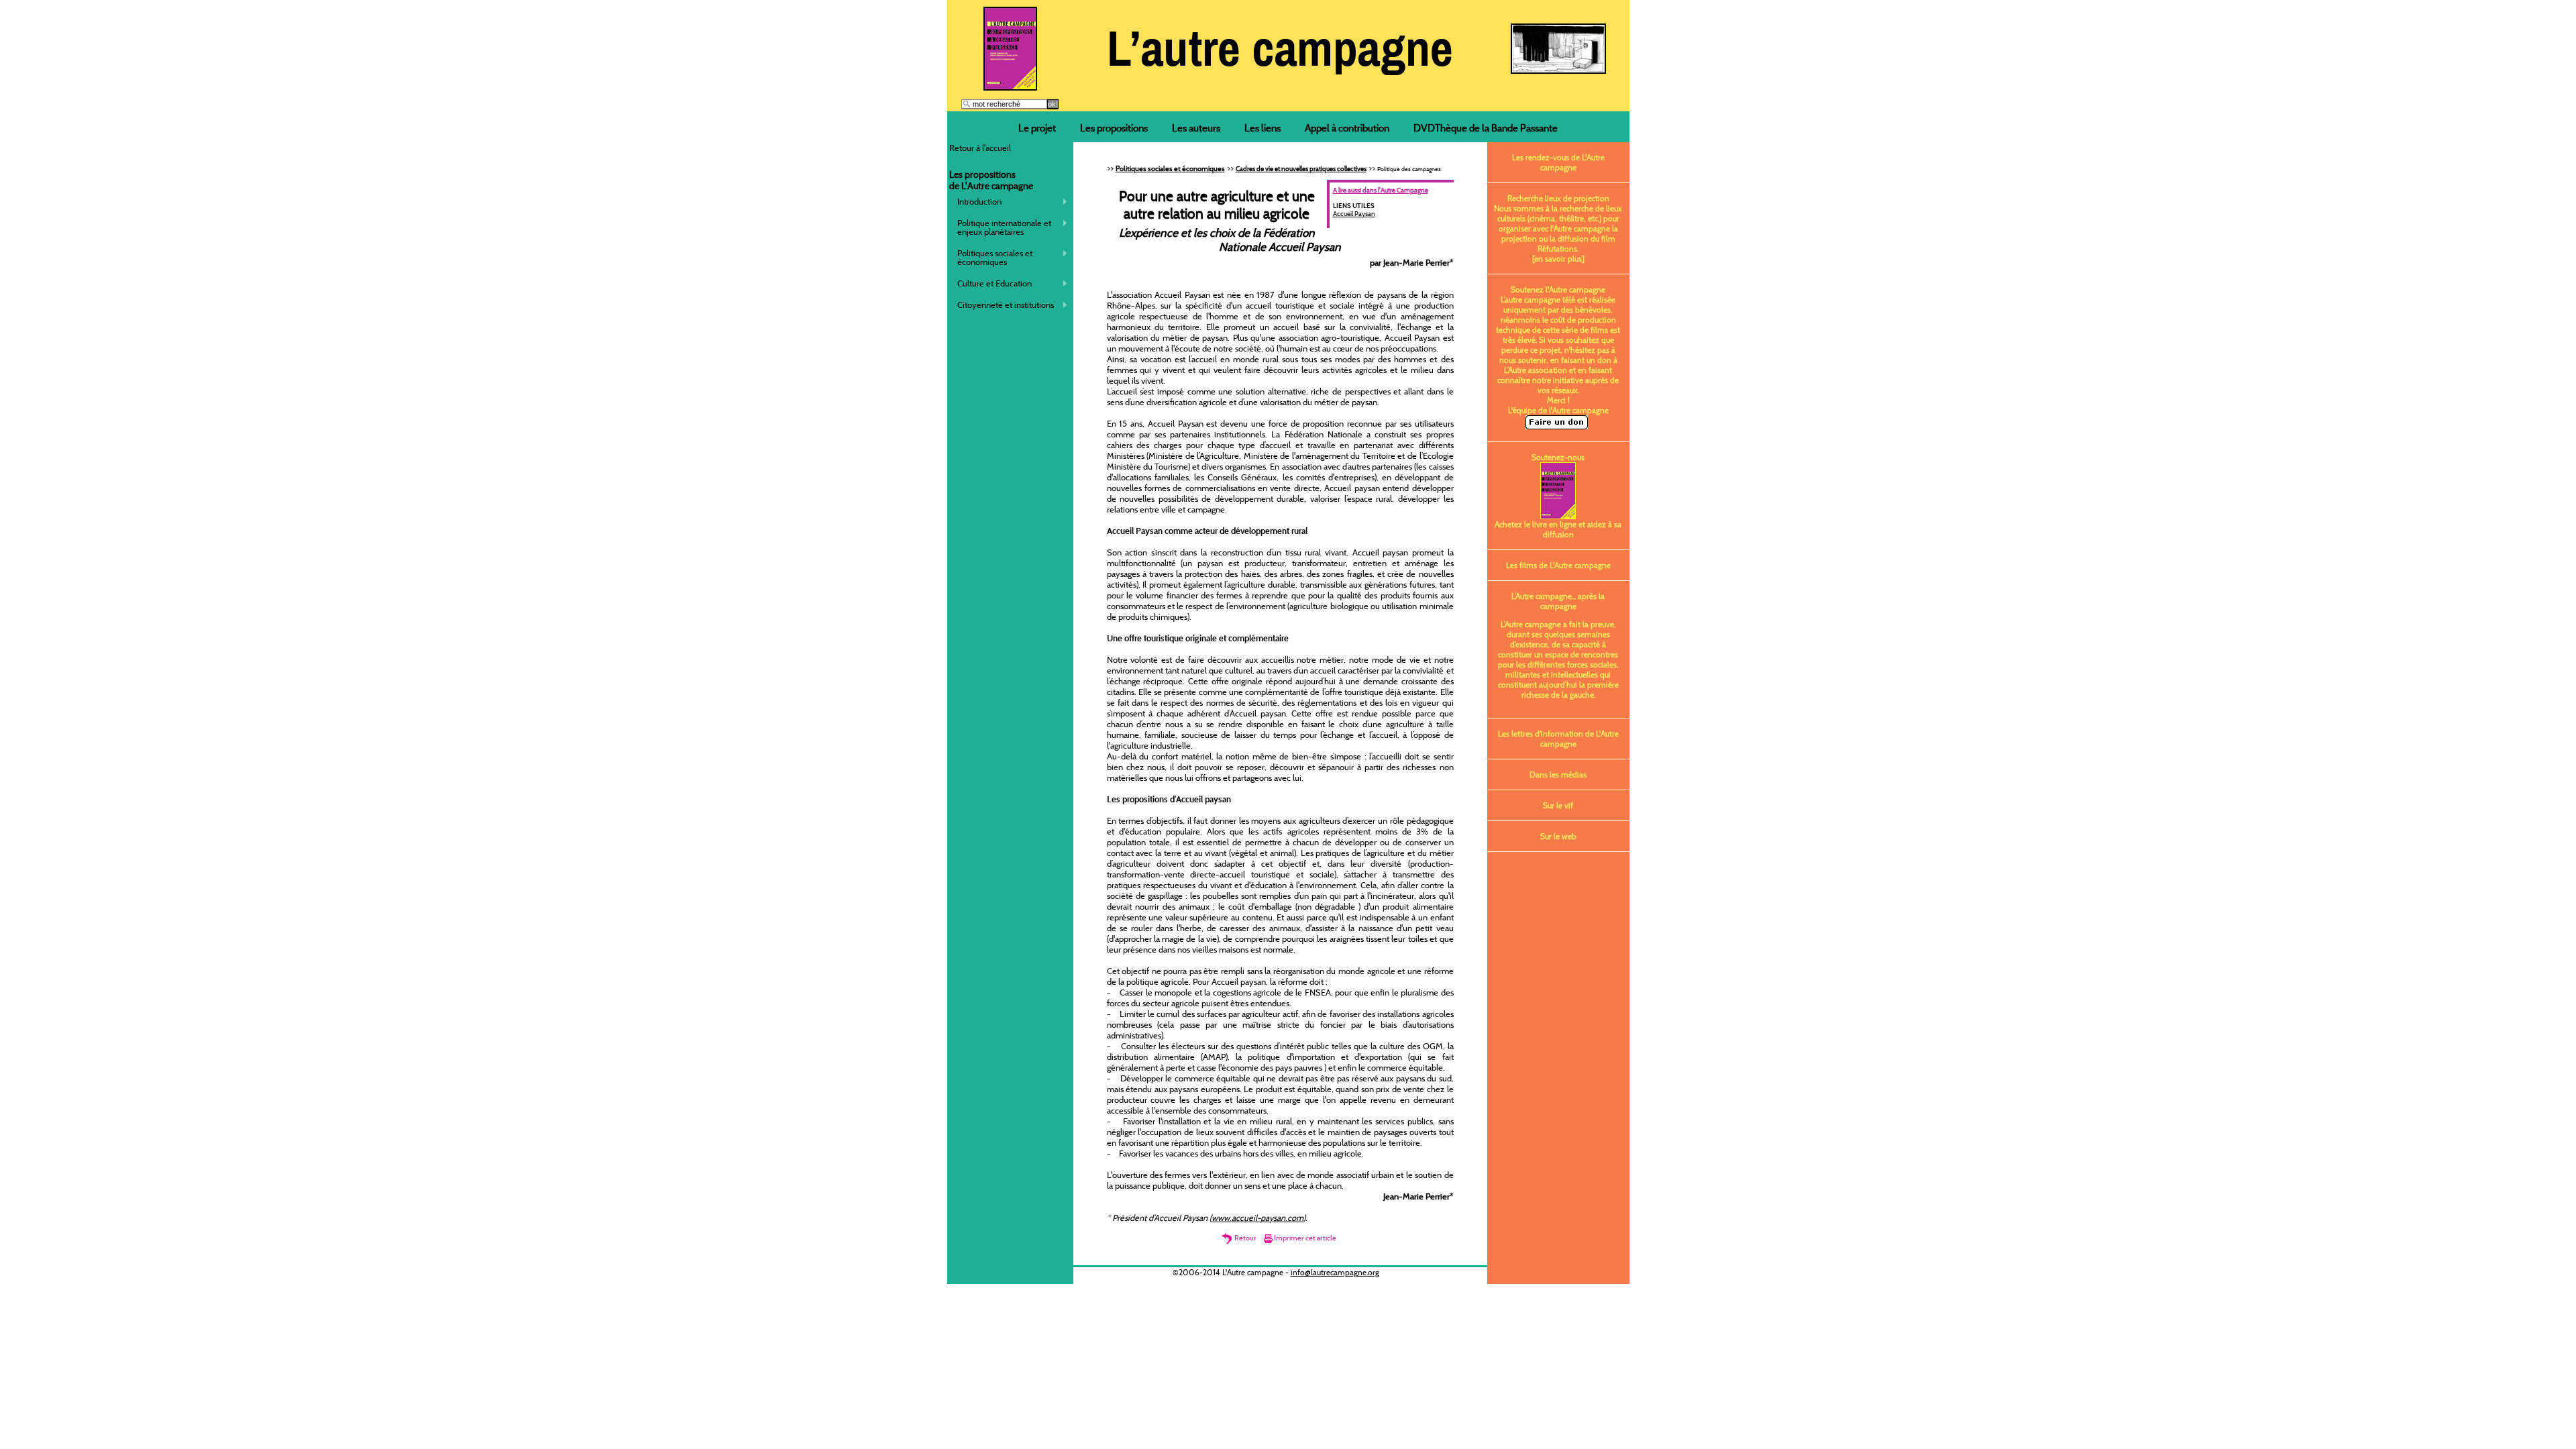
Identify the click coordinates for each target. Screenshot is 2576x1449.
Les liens (1263, 128)
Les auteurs (1196, 128)
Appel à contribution (1347, 128)
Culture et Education (991, 283)
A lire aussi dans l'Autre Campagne (1381, 190)
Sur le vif (1558, 805)
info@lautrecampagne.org (1335, 1272)
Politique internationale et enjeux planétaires (1001, 227)
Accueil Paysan (1354, 214)
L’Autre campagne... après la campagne (1558, 601)
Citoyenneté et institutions (1002, 305)
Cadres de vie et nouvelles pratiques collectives (1301, 169)
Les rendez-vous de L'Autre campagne (1558, 162)
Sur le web (1558, 836)
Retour (1245, 1238)
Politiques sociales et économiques (991, 257)
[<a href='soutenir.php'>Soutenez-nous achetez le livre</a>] (1010, 87)
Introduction (976, 202)
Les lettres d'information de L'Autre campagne (1558, 739)
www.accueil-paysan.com (1257, 1218)
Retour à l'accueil (980, 148)
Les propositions (1114, 128)
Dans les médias (1558, 774)
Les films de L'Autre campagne (1558, 565)
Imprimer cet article (1305, 1238)
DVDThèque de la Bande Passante (1486, 128)
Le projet (1037, 128)
